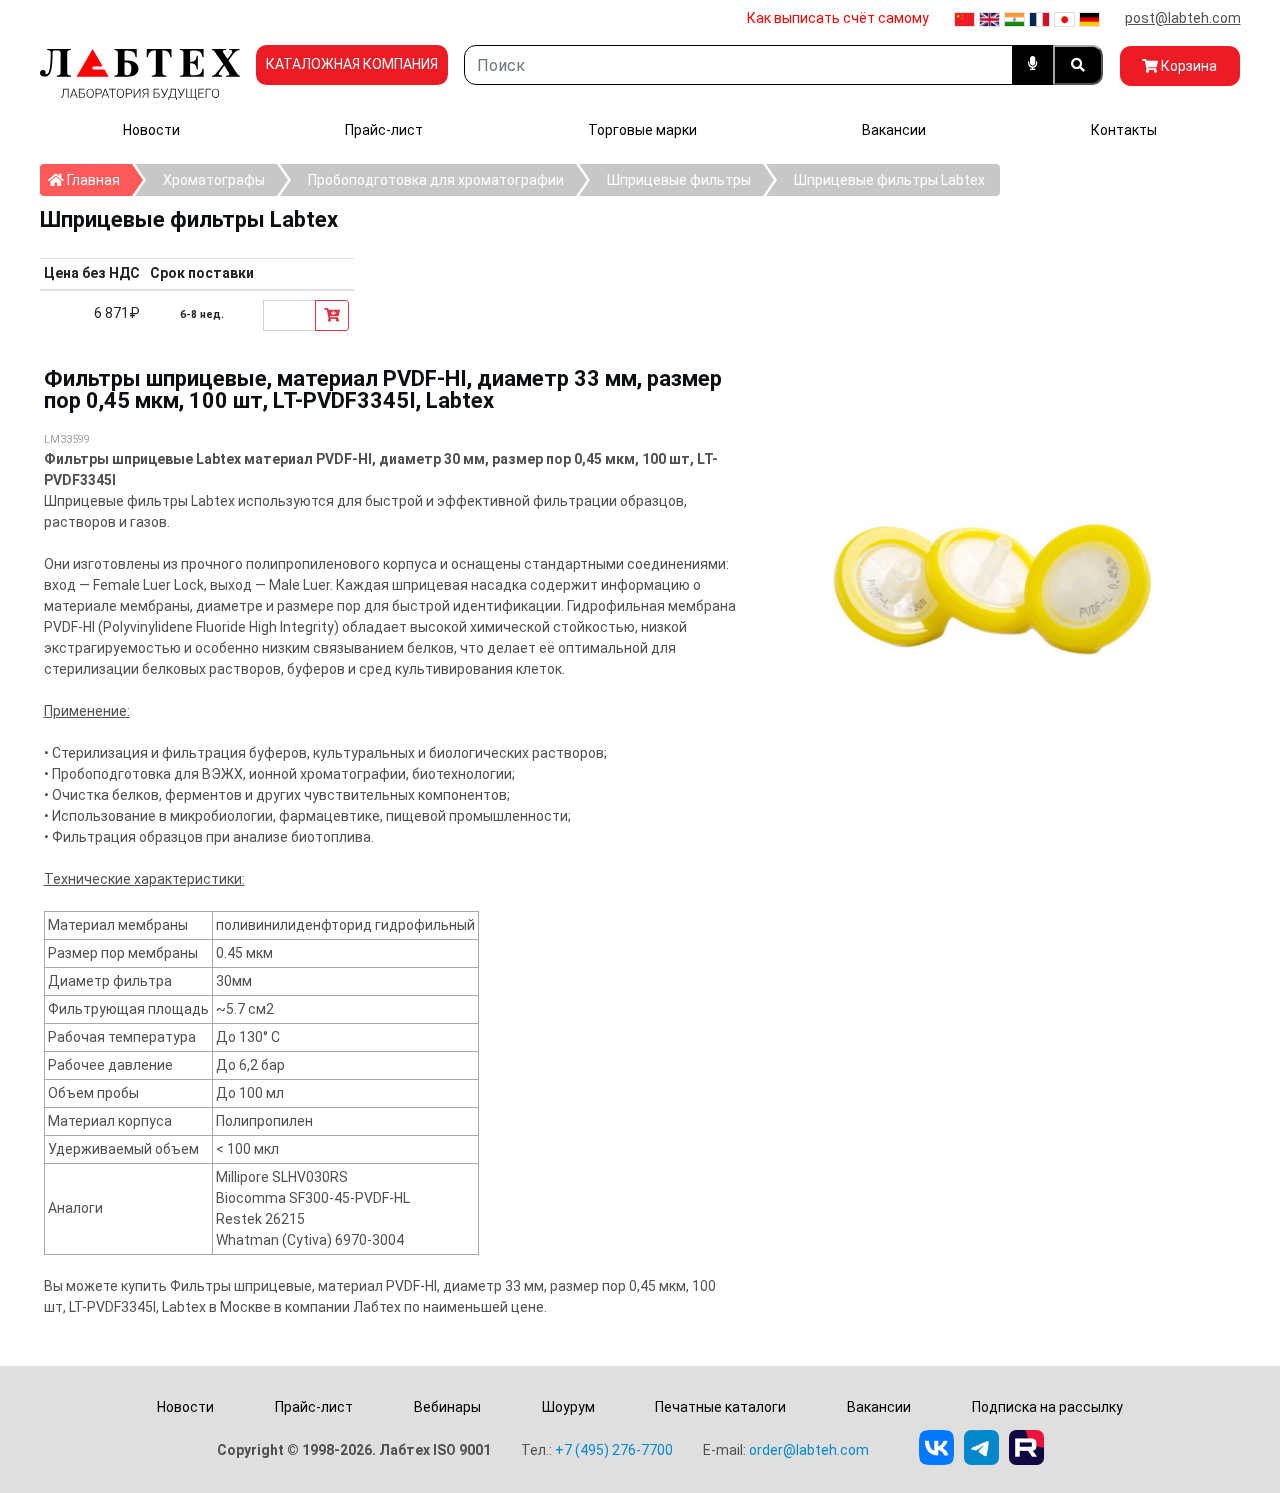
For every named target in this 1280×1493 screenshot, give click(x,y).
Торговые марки (642, 130)
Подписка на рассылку (1047, 1407)
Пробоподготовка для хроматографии (436, 180)
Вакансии (894, 130)
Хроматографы (214, 180)
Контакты (1124, 130)
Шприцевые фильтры (679, 180)
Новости (151, 130)
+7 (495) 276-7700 (614, 1450)
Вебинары (447, 1407)
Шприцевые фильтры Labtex (889, 180)
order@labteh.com (809, 1450)
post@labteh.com (1183, 18)
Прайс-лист (384, 130)
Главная (98, 179)
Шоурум (568, 1407)
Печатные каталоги (720, 1407)
